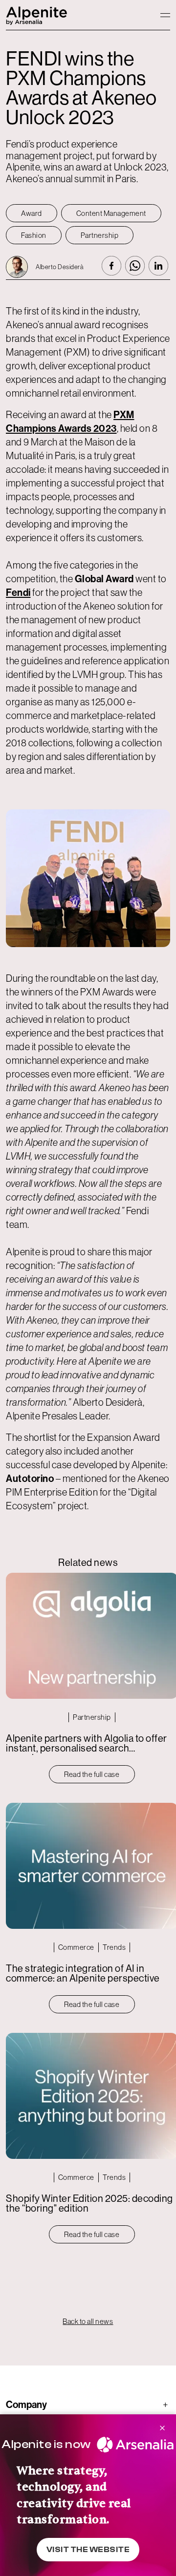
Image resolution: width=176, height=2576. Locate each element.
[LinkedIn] (158, 266)
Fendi (18, 592)
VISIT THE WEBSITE (88, 2550)
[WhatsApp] (135, 266)
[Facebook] (111, 266)
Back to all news (88, 2321)
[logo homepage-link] (37, 15)
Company (87, 2405)
